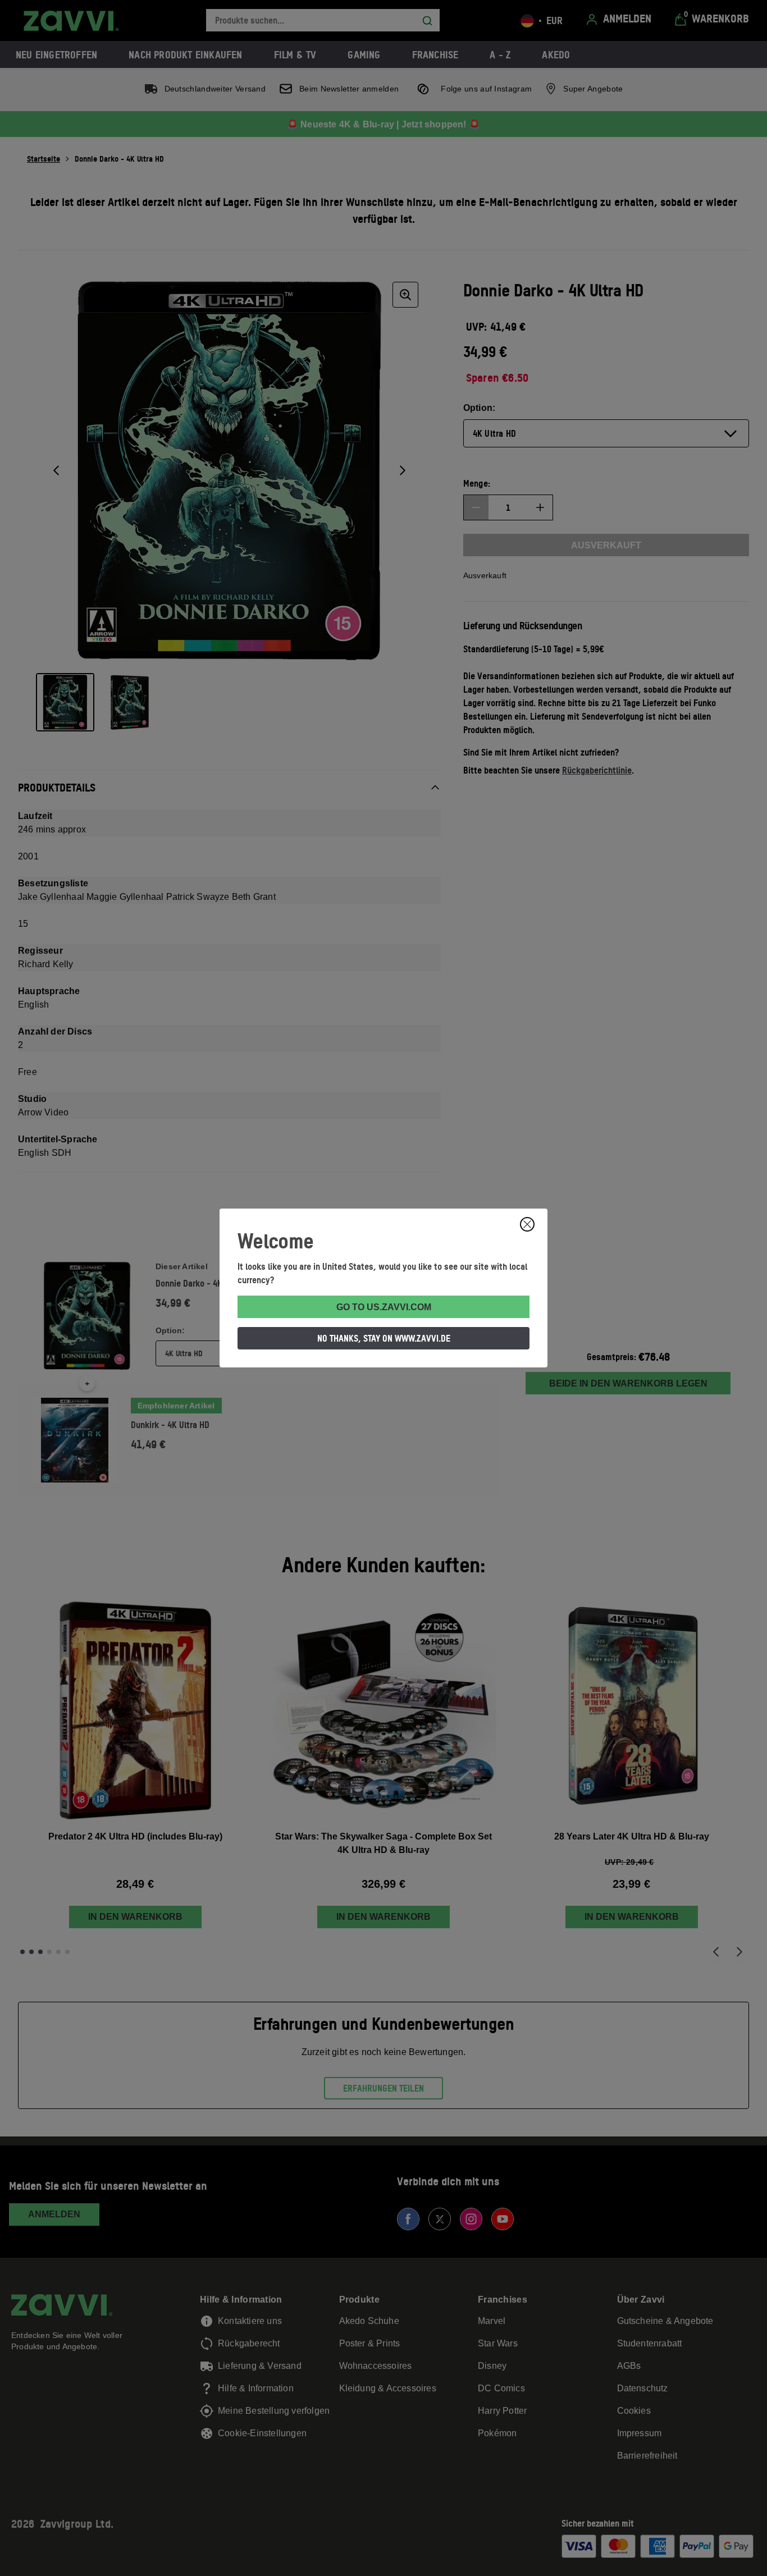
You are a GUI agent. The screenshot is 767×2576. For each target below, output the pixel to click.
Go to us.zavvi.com (384, 1307)
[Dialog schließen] (527, 1224)
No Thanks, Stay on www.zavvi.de (384, 1338)
